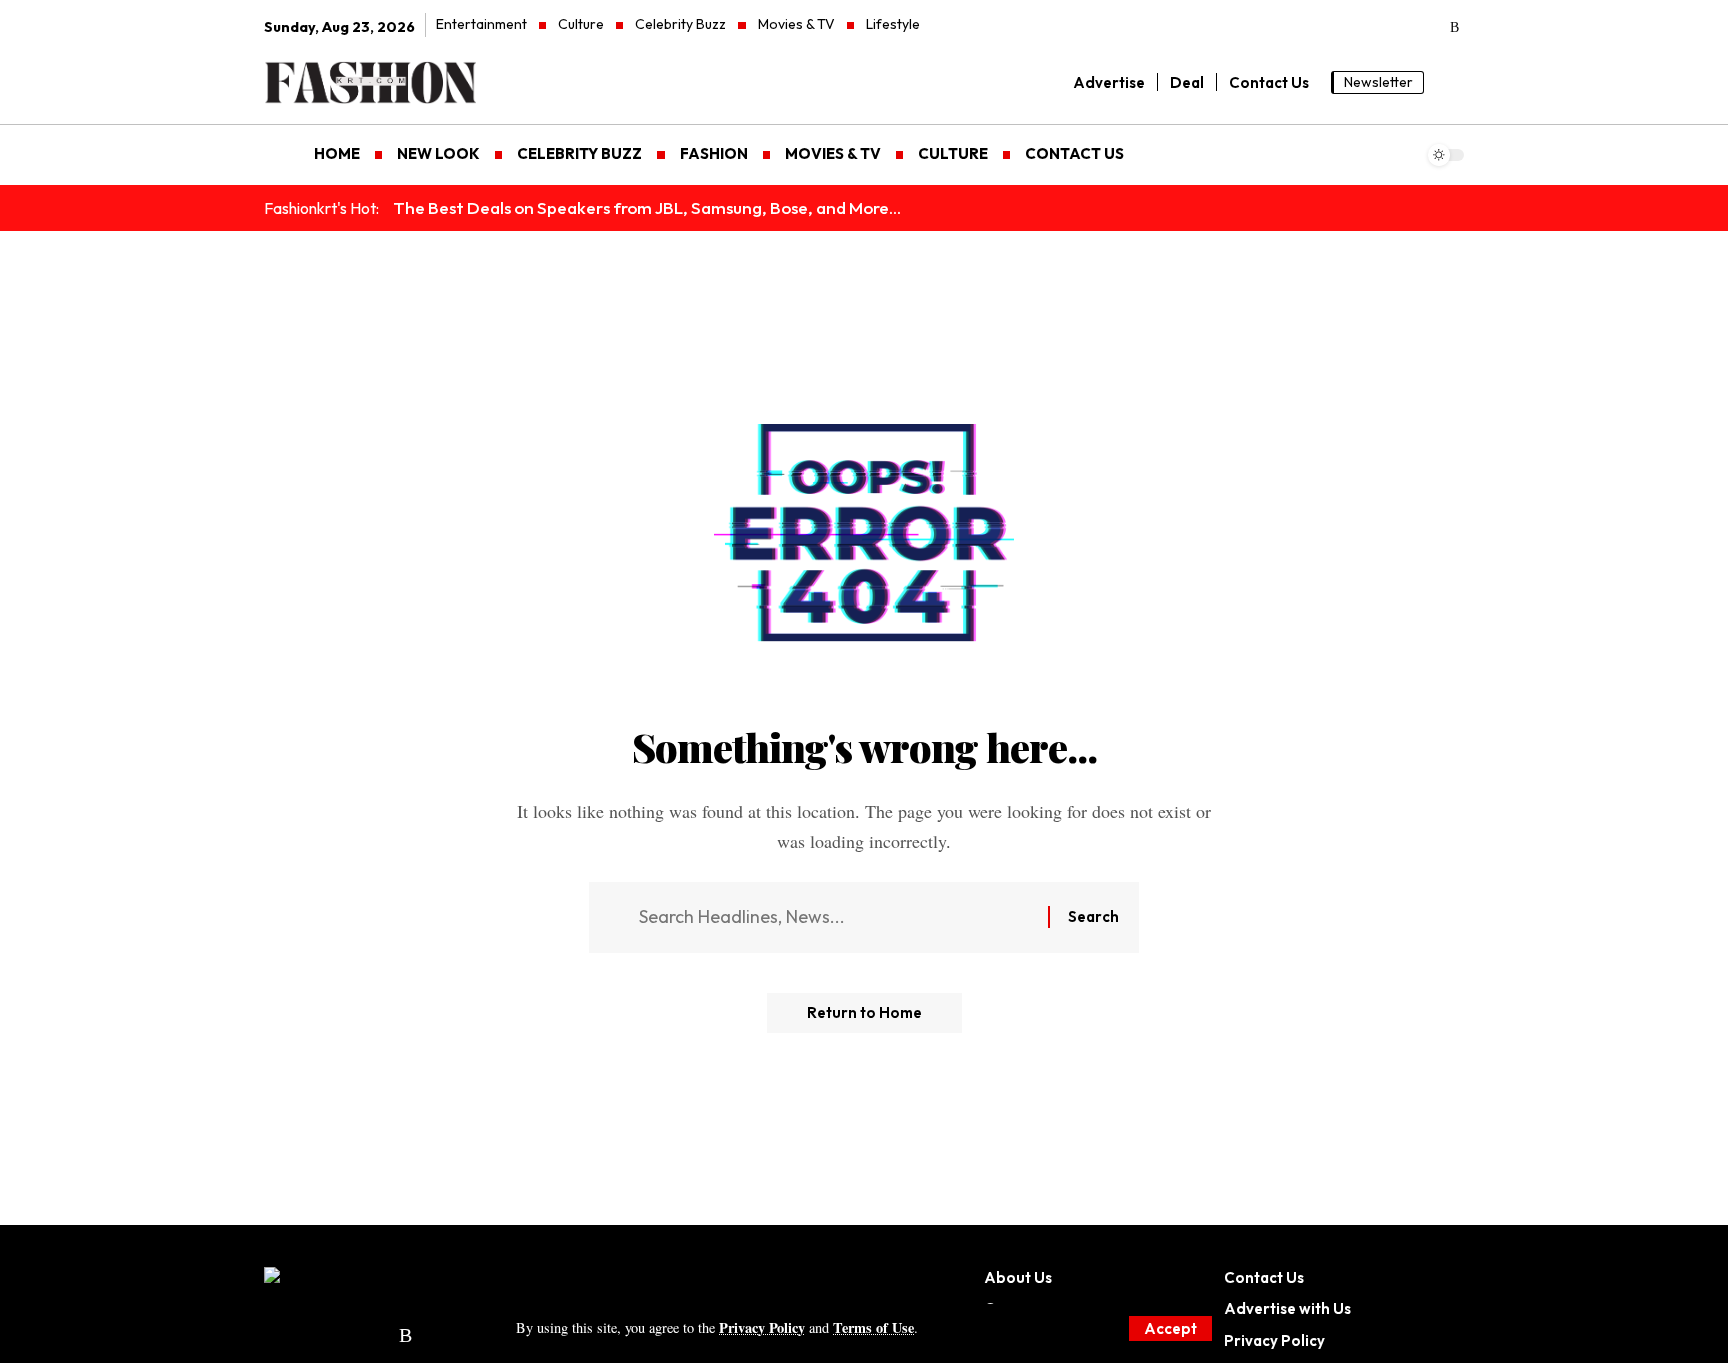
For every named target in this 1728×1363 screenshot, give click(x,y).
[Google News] (1371, 28)
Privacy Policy (762, 1327)
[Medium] (1399, 28)
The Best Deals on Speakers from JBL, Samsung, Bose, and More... (647, 207)
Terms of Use (873, 1327)
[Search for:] (836, 917)
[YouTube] (1343, 28)
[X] (1315, 28)
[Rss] (1454, 28)
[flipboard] (1427, 28)
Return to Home (864, 1012)
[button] (1170, 1328)
